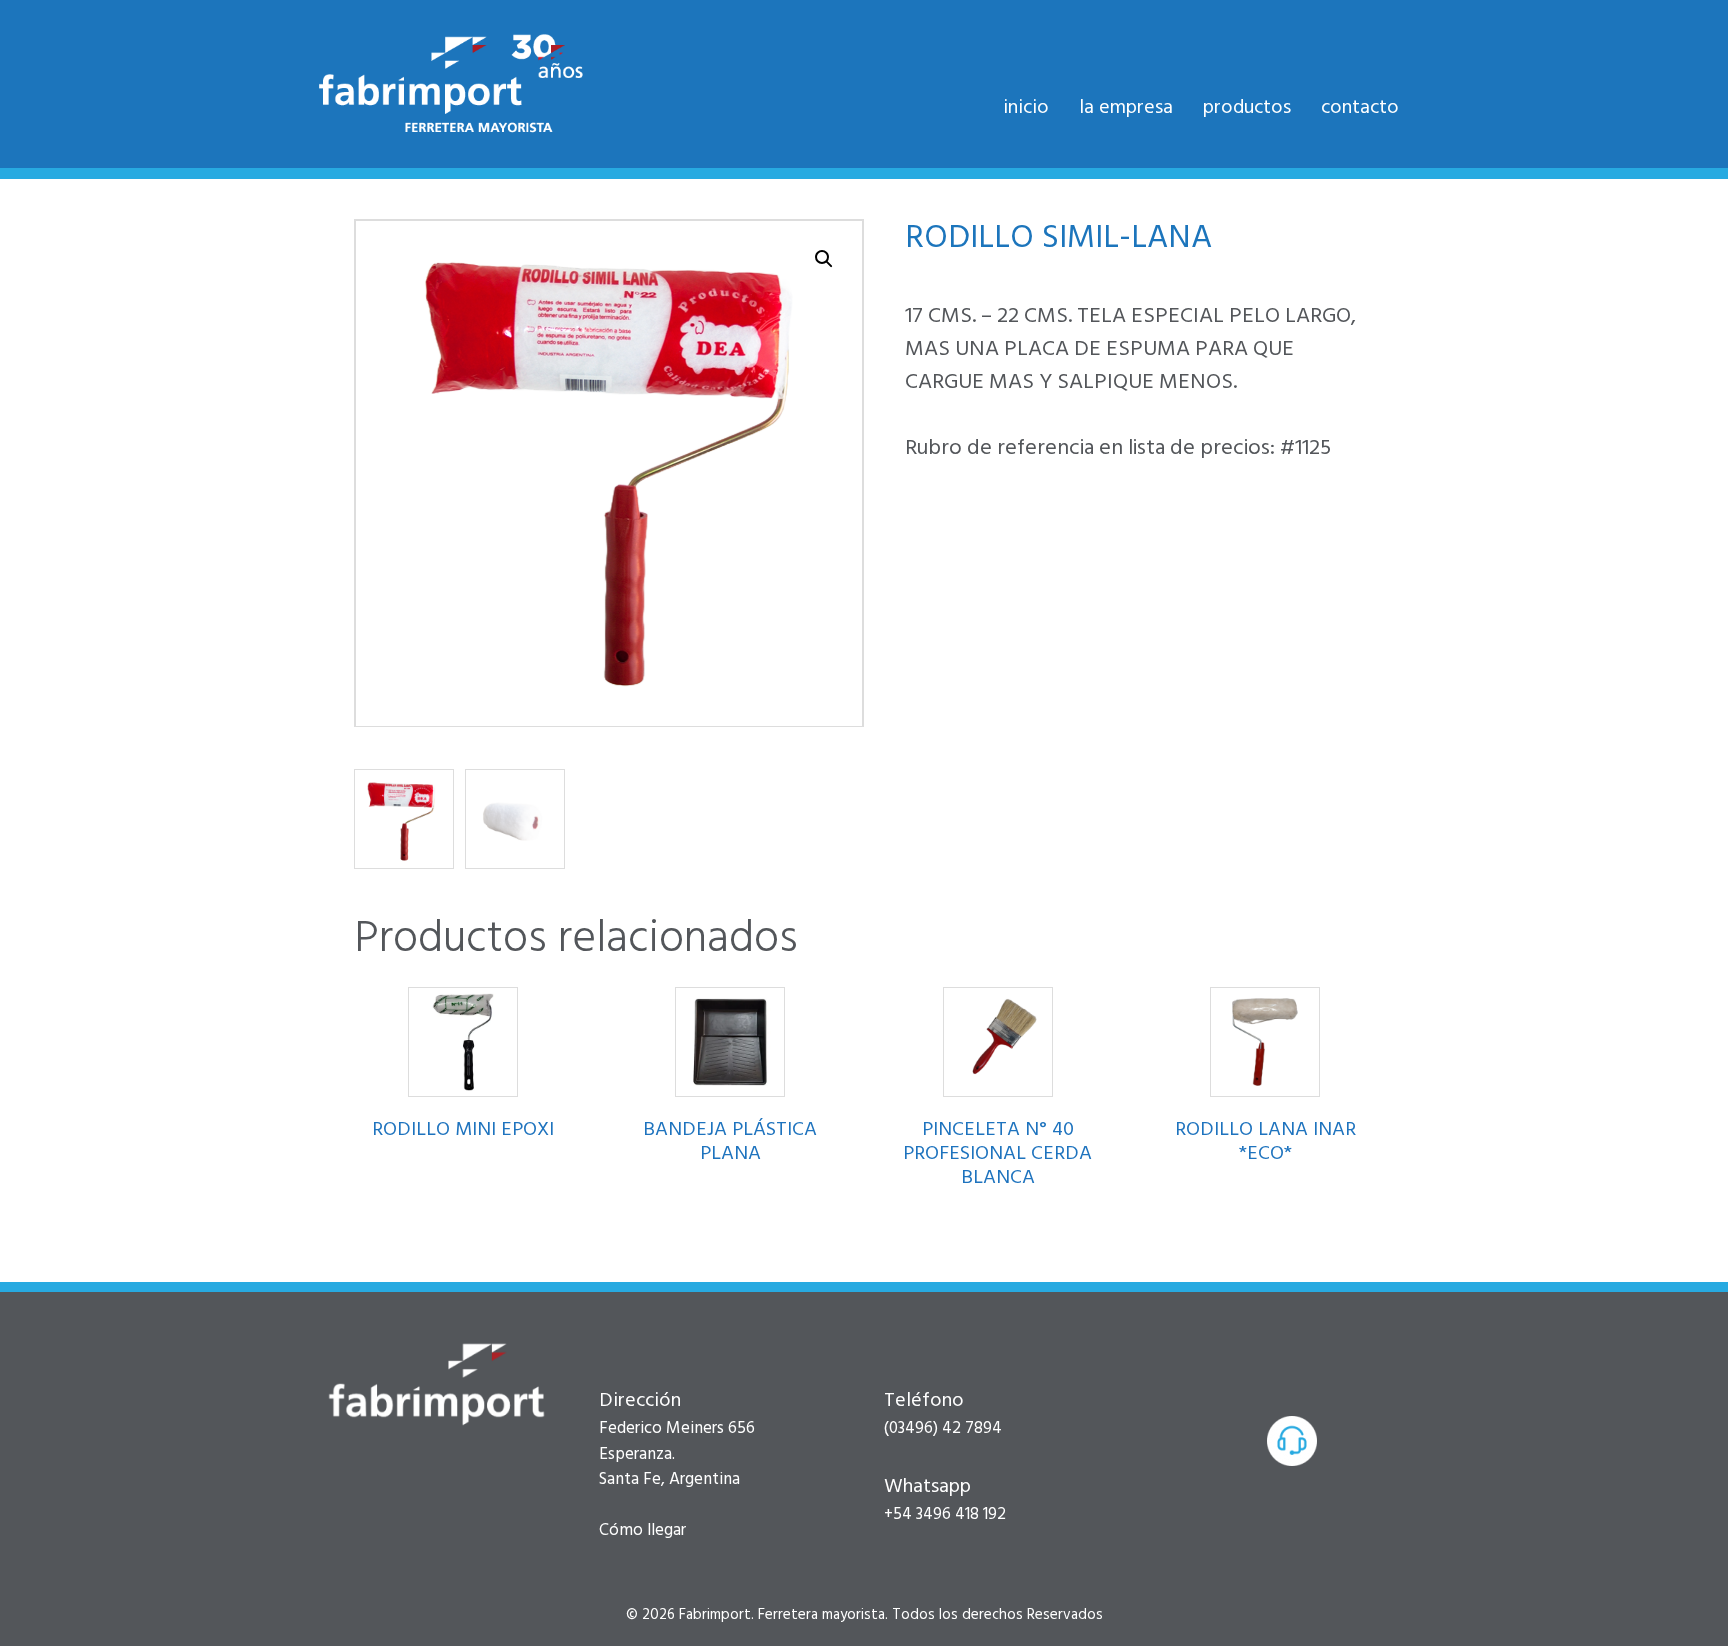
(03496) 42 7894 (943, 1428)
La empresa (1126, 108)
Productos (1247, 108)
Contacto (1360, 108)
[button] (824, 259)
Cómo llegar (642, 1530)
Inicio (1026, 108)
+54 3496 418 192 (945, 1514)
